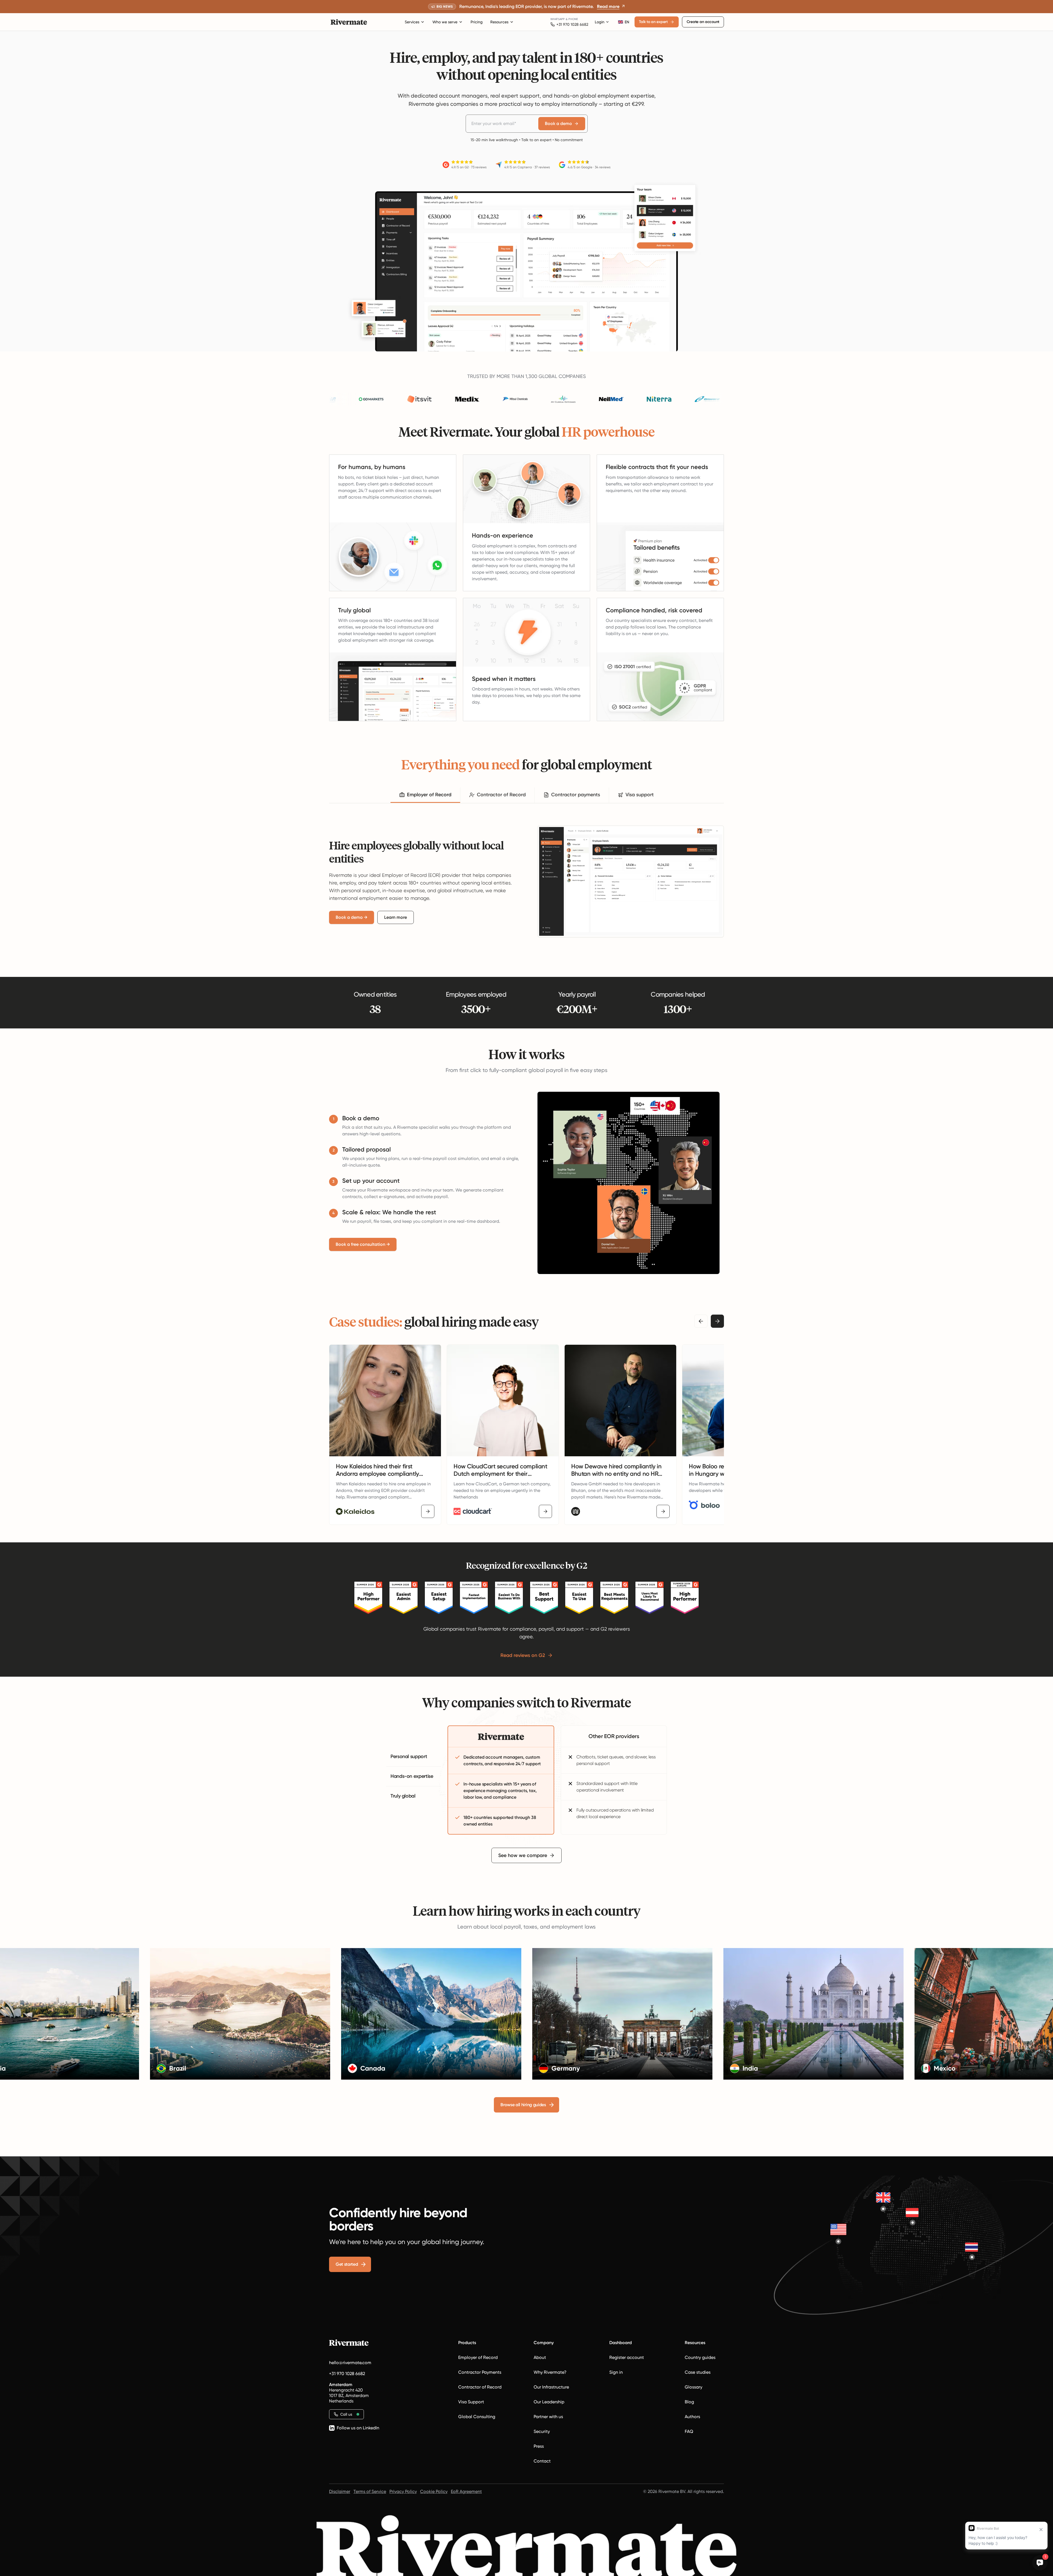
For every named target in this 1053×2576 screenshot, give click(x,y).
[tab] (425, 795)
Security (542, 2431)
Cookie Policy (434, 2491)
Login (600, 22)
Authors (692, 2417)
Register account (627, 2357)
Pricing (477, 22)
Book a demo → (352, 917)
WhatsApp (558, 19)
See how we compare (523, 1855)
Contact (542, 2461)
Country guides (700, 2357)
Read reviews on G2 (523, 1655)
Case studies (698, 2372)
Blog (689, 2402)
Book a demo (558, 123)
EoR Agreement (466, 2491)
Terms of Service (370, 2491)
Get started (347, 2264)
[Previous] (701, 1321)
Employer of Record (478, 2357)
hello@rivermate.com (350, 2363)
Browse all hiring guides (523, 2105)
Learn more (396, 917)
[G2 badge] (368, 1598)
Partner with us (548, 2417)
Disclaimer (340, 2491)
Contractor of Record (480, 2387)
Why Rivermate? (550, 2372)
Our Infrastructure (551, 2387)
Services (412, 22)
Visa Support (471, 2402)
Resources (499, 22)
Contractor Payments (480, 2372)
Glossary (693, 2387)
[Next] (717, 1321)
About (540, 2357)
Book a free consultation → (363, 1244)
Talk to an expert (653, 22)
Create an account (703, 22)
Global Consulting (477, 2417)
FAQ (689, 2431)
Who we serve (445, 22)
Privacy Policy (403, 2491)
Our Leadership (549, 2402)
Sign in (616, 2372)
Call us (346, 2414)
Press (539, 2446)
